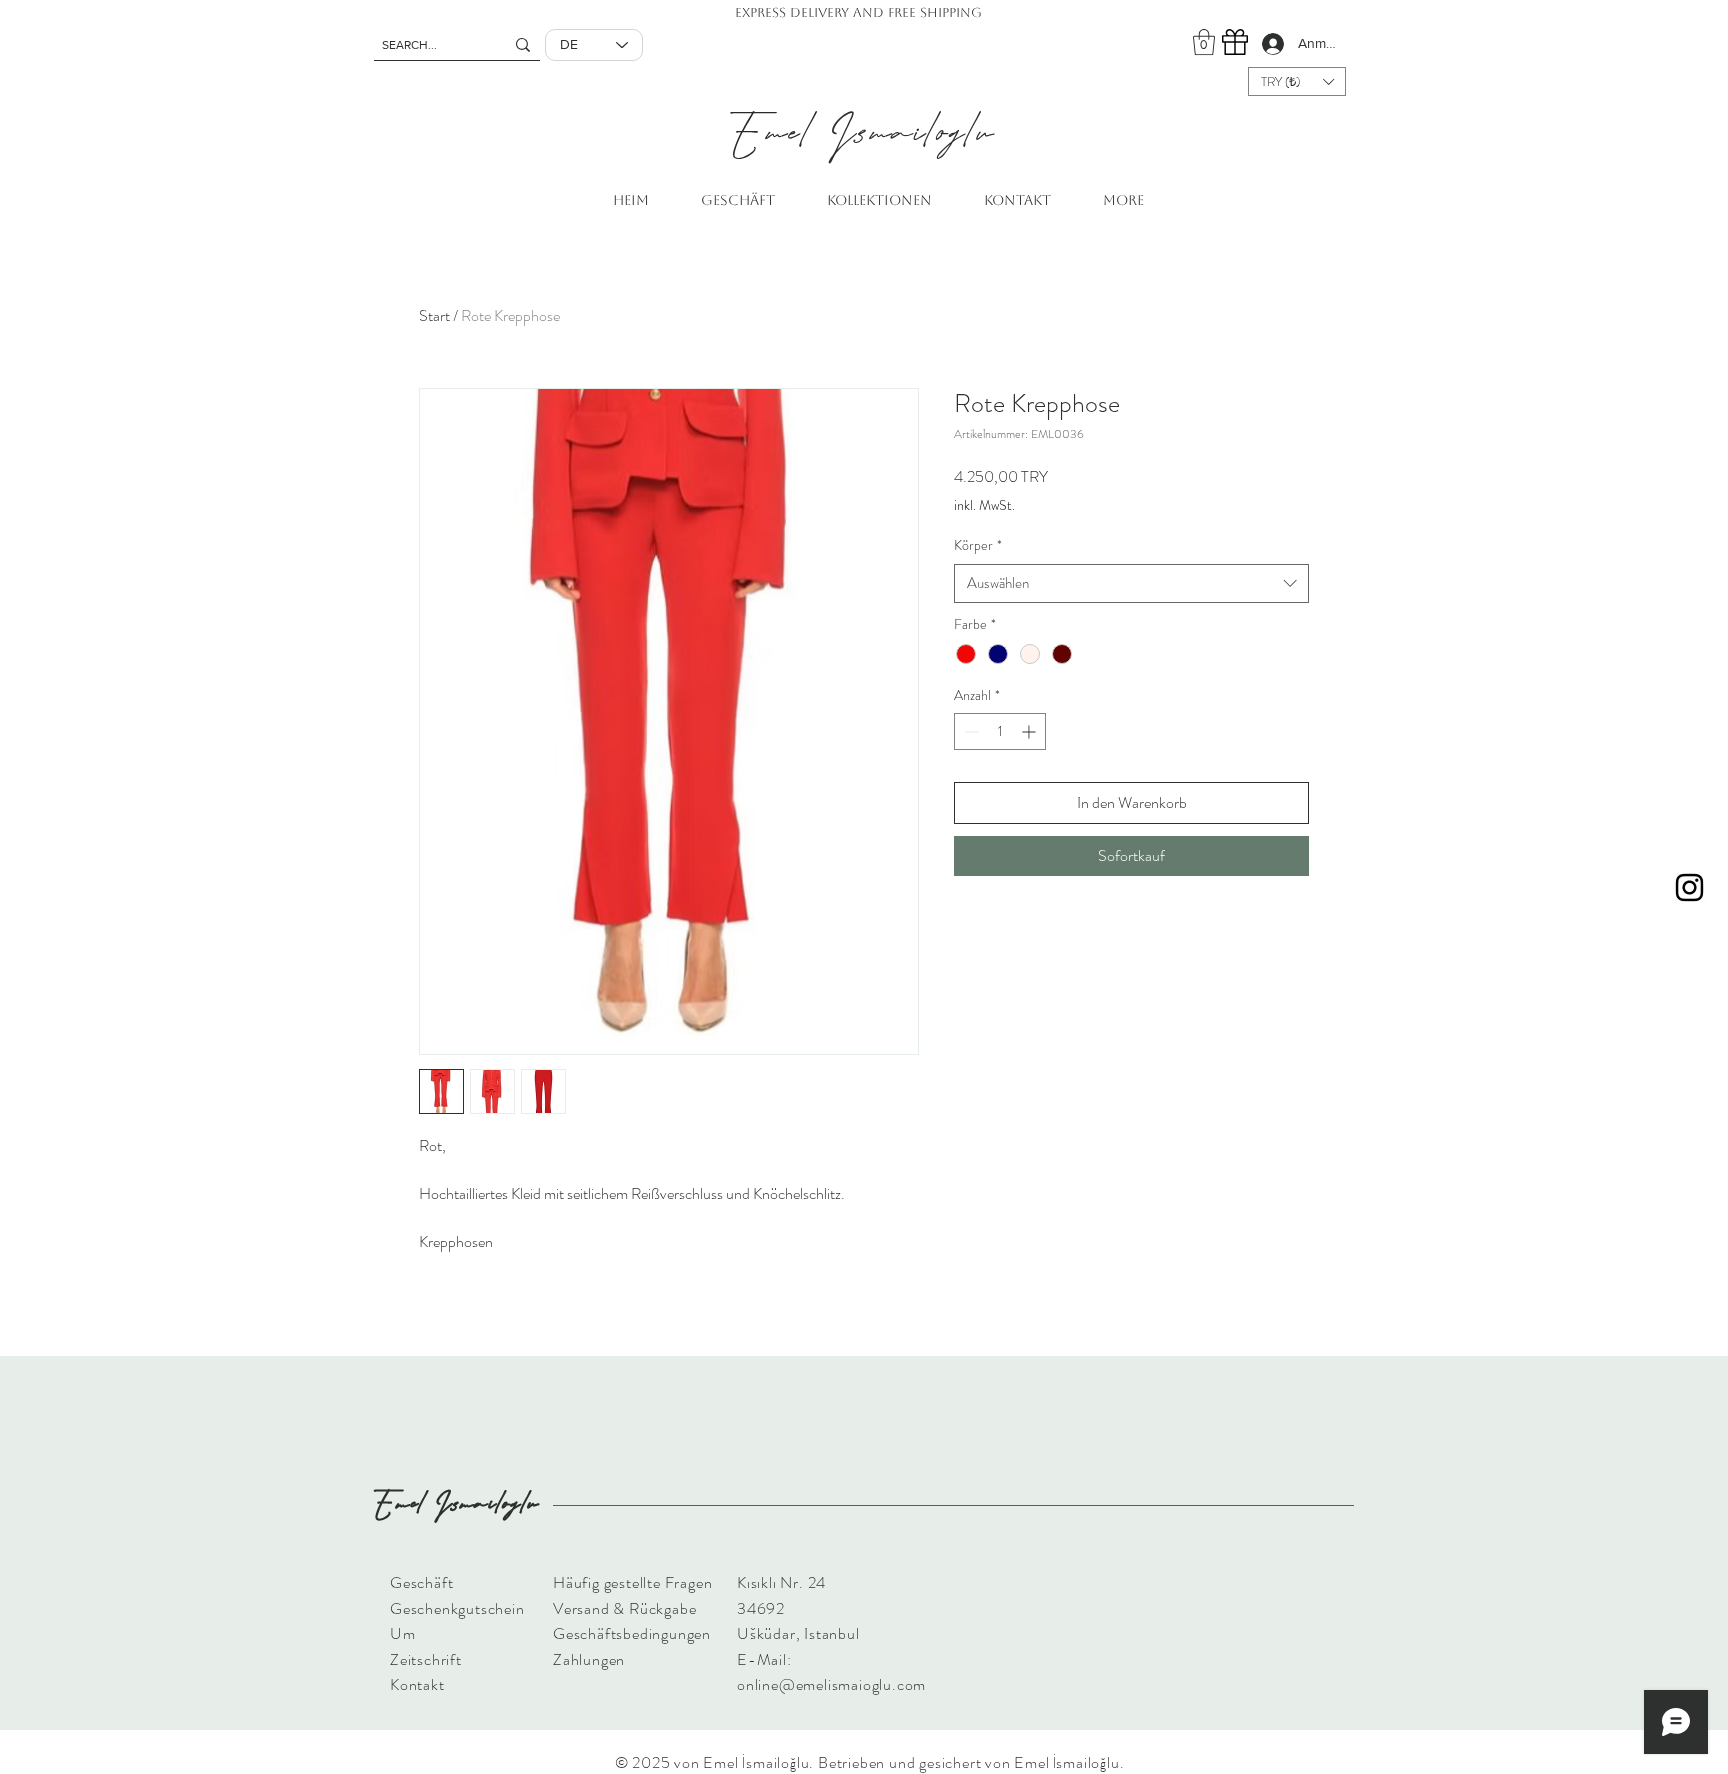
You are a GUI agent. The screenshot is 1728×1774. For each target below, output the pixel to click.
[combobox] (1131, 583)
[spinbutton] (1000, 731)
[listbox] (1297, 81)
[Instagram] (1689, 887)
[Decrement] (969, 731)
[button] (1204, 42)
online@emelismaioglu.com (831, 1684)
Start (434, 315)
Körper (978, 545)
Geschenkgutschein (457, 1608)
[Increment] (1030, 731)
